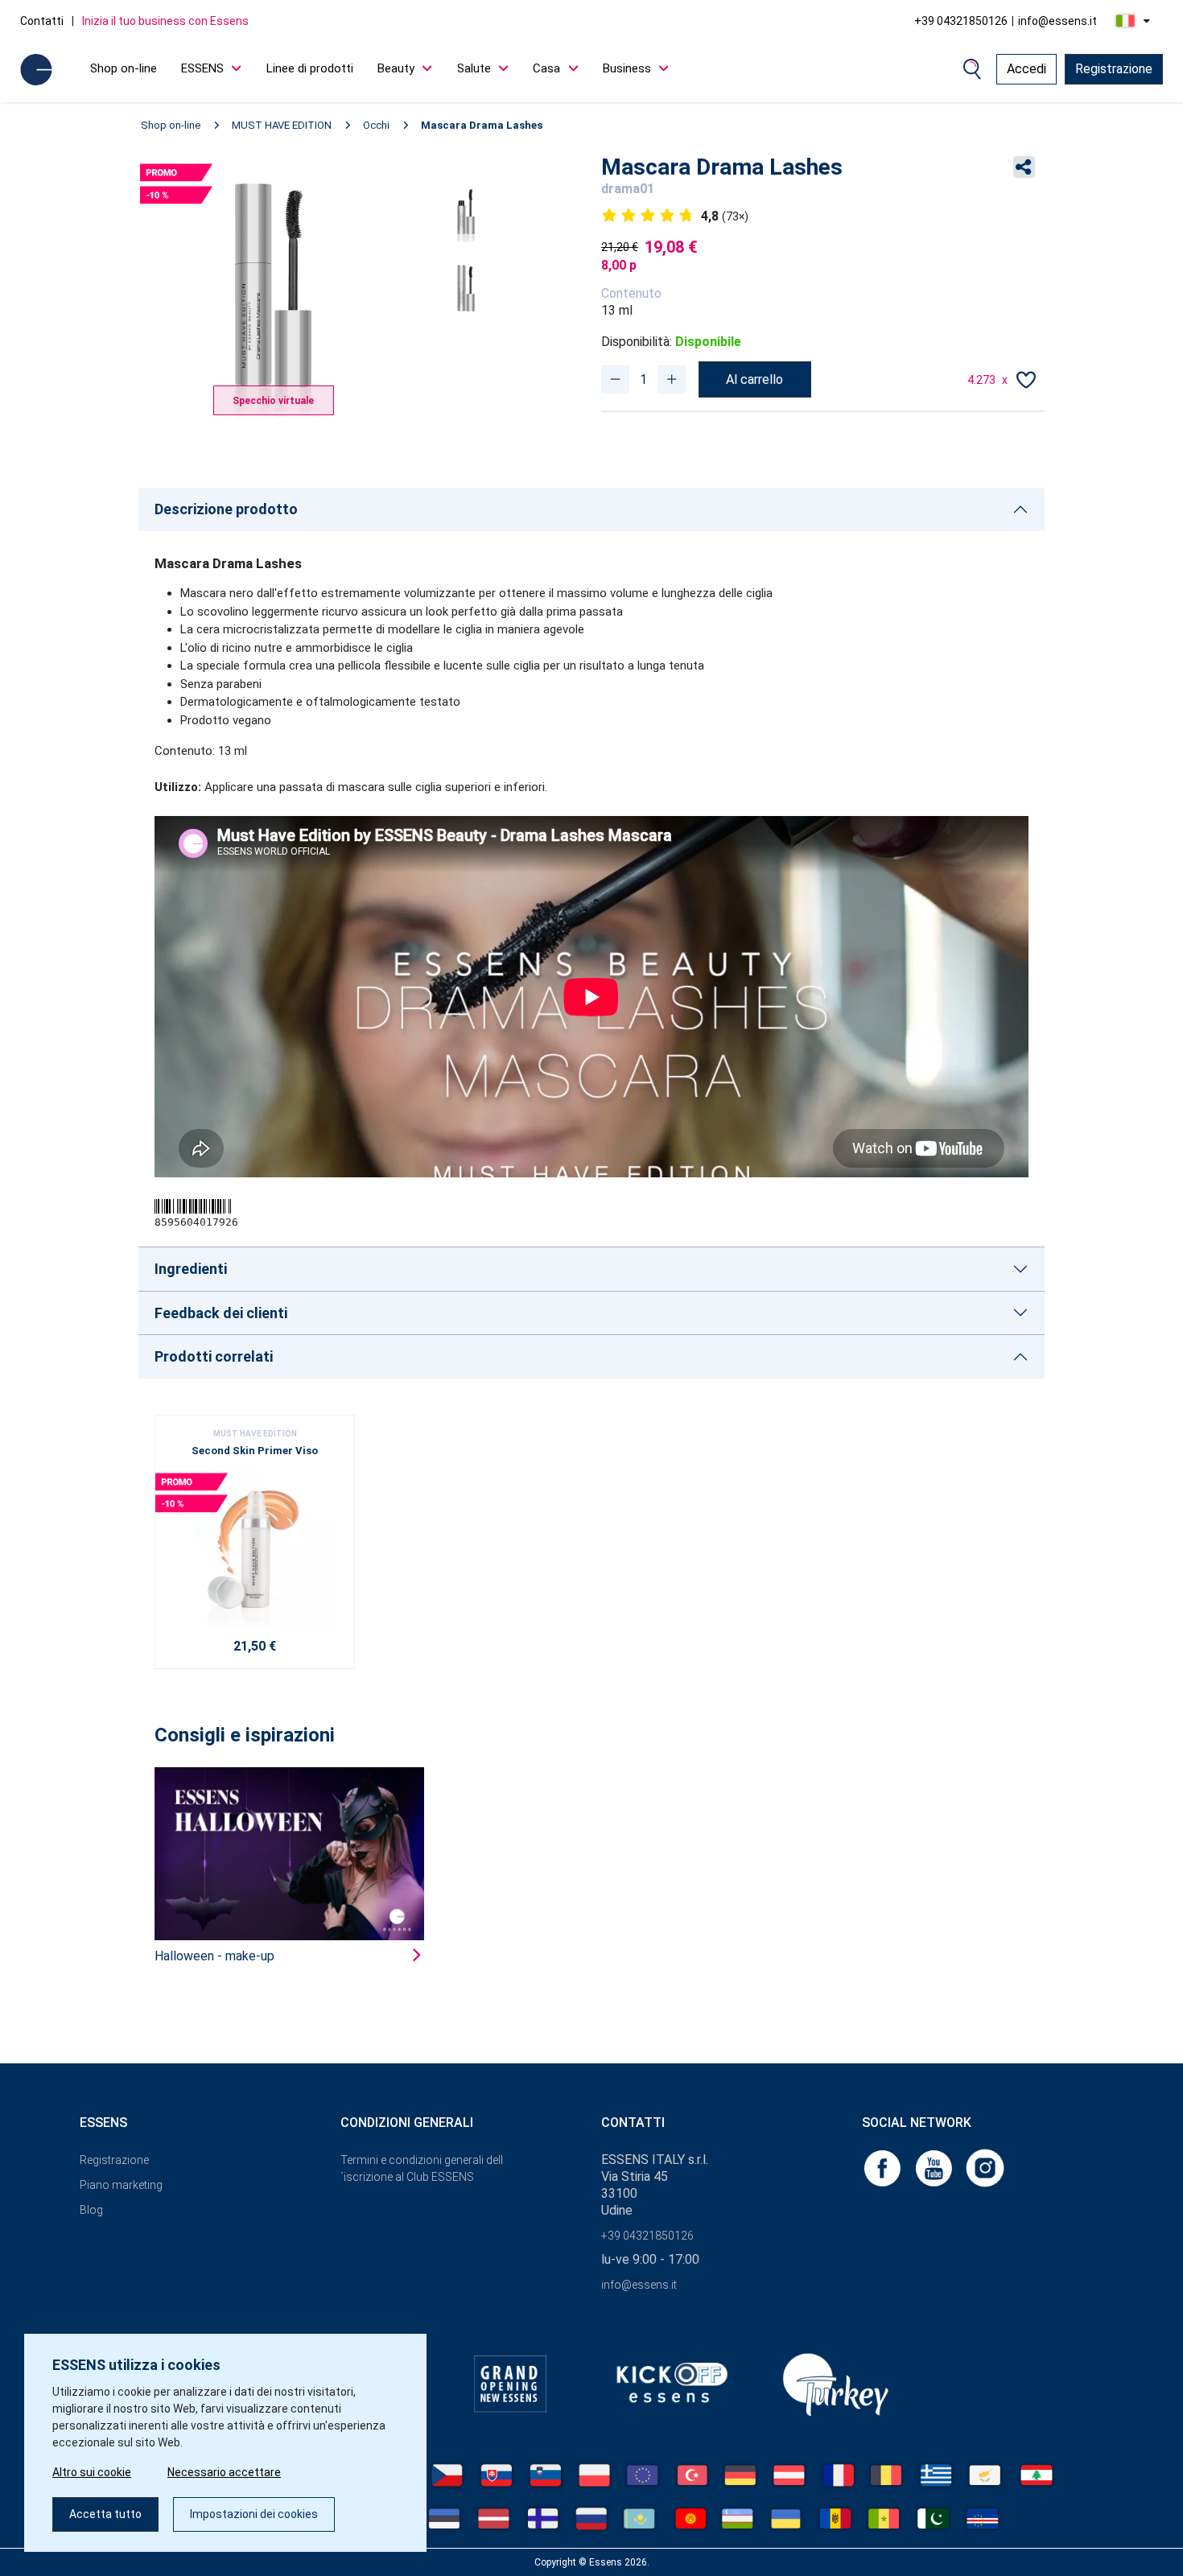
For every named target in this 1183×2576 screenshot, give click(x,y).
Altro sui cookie (92, 2472)
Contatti (42, 21)
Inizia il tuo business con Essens (165, 21)
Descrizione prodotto (226, 509)
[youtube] (935, 2168)
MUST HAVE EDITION (282, 125)
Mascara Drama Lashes (482, 125)
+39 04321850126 (961, 21)
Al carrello (754, 379)
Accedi (1026, 69)
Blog (91, 2210)
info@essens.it (1057, 21)
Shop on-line (124, 68)
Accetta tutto (105, 2514)
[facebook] (884, 2168)
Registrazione (1114, 69)
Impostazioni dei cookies (254, 2514)
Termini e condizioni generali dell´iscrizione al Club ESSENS (422, 2168)
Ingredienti (191, 1269)
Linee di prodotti (310, 68)
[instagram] (985, 2168)
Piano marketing (121, 2185)
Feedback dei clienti (221, 1313)
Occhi (376, 125)
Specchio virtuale (273, 401)
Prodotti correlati (214, 1356)
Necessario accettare (224, 2472)
